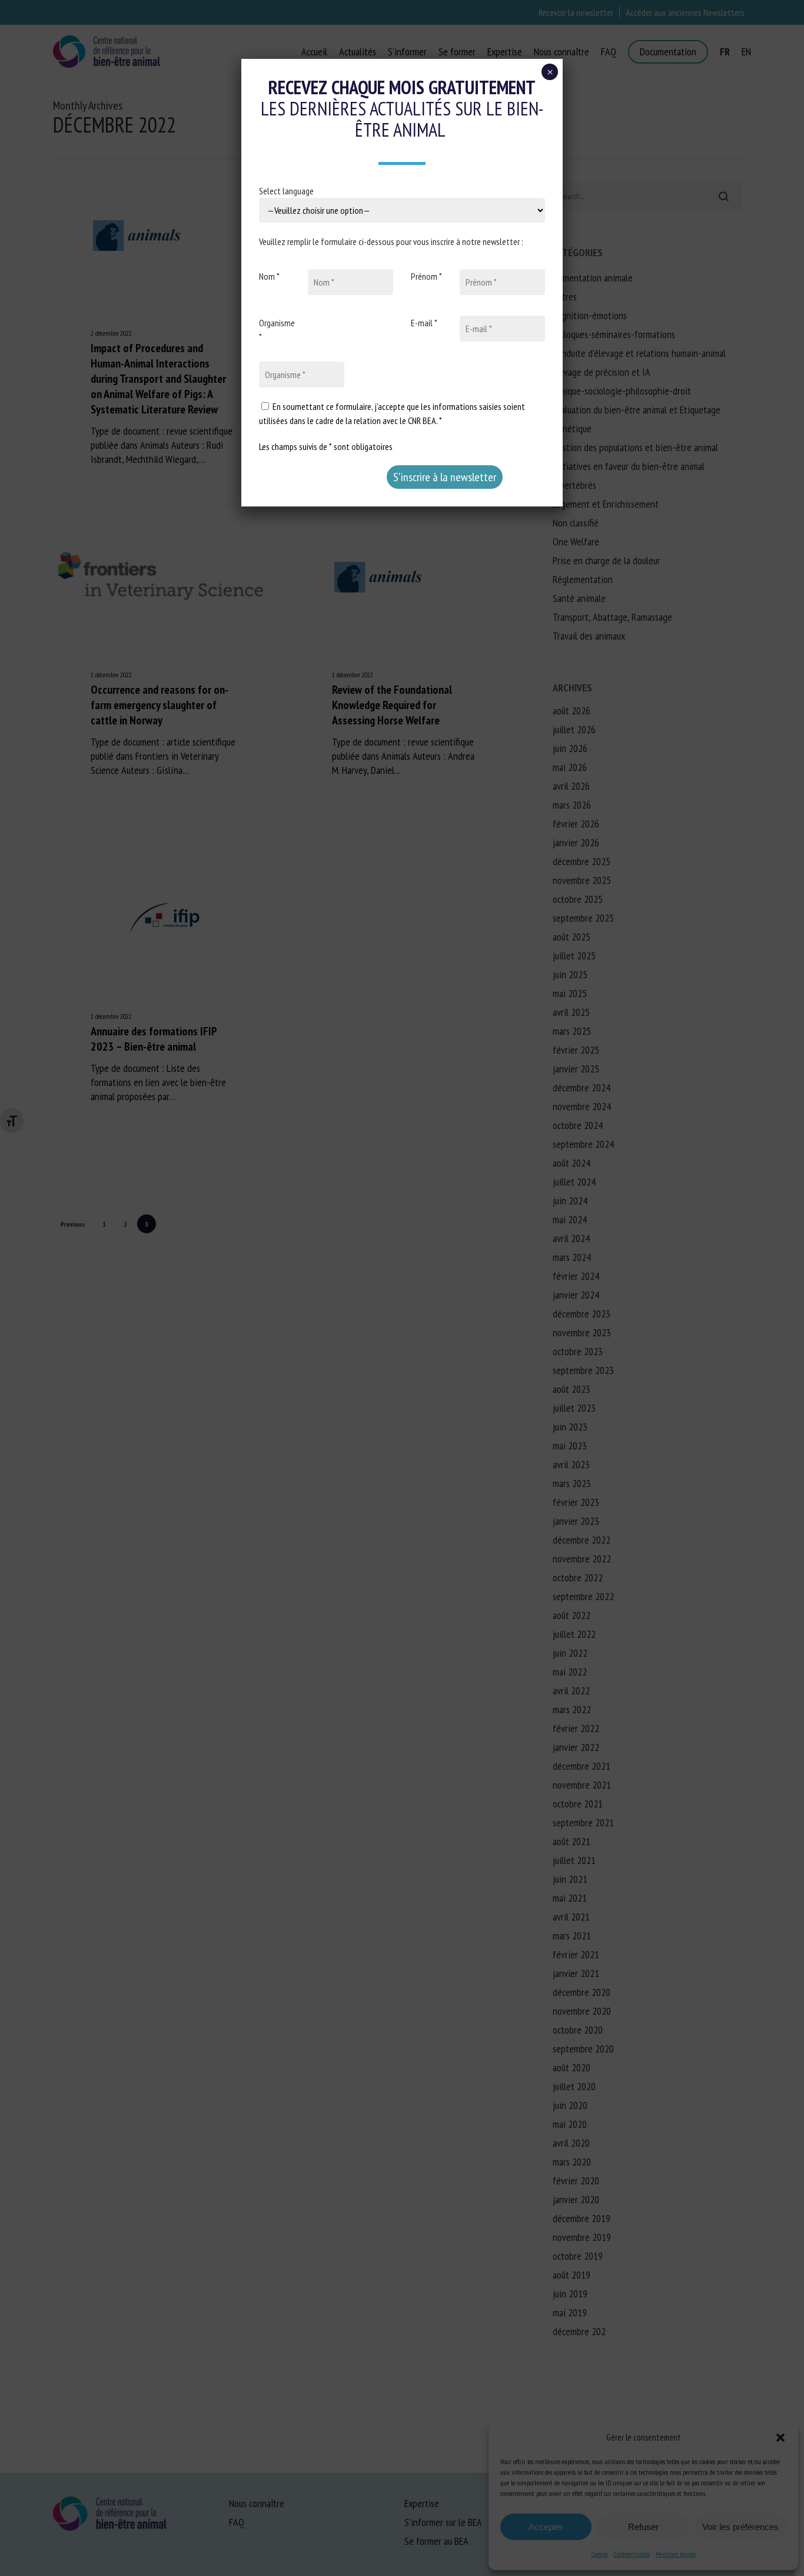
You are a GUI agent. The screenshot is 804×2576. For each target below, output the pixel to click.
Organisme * (277, 330)
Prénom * (426, 276)
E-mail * (424, 323)
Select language (286, 191)
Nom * (269, 276)
